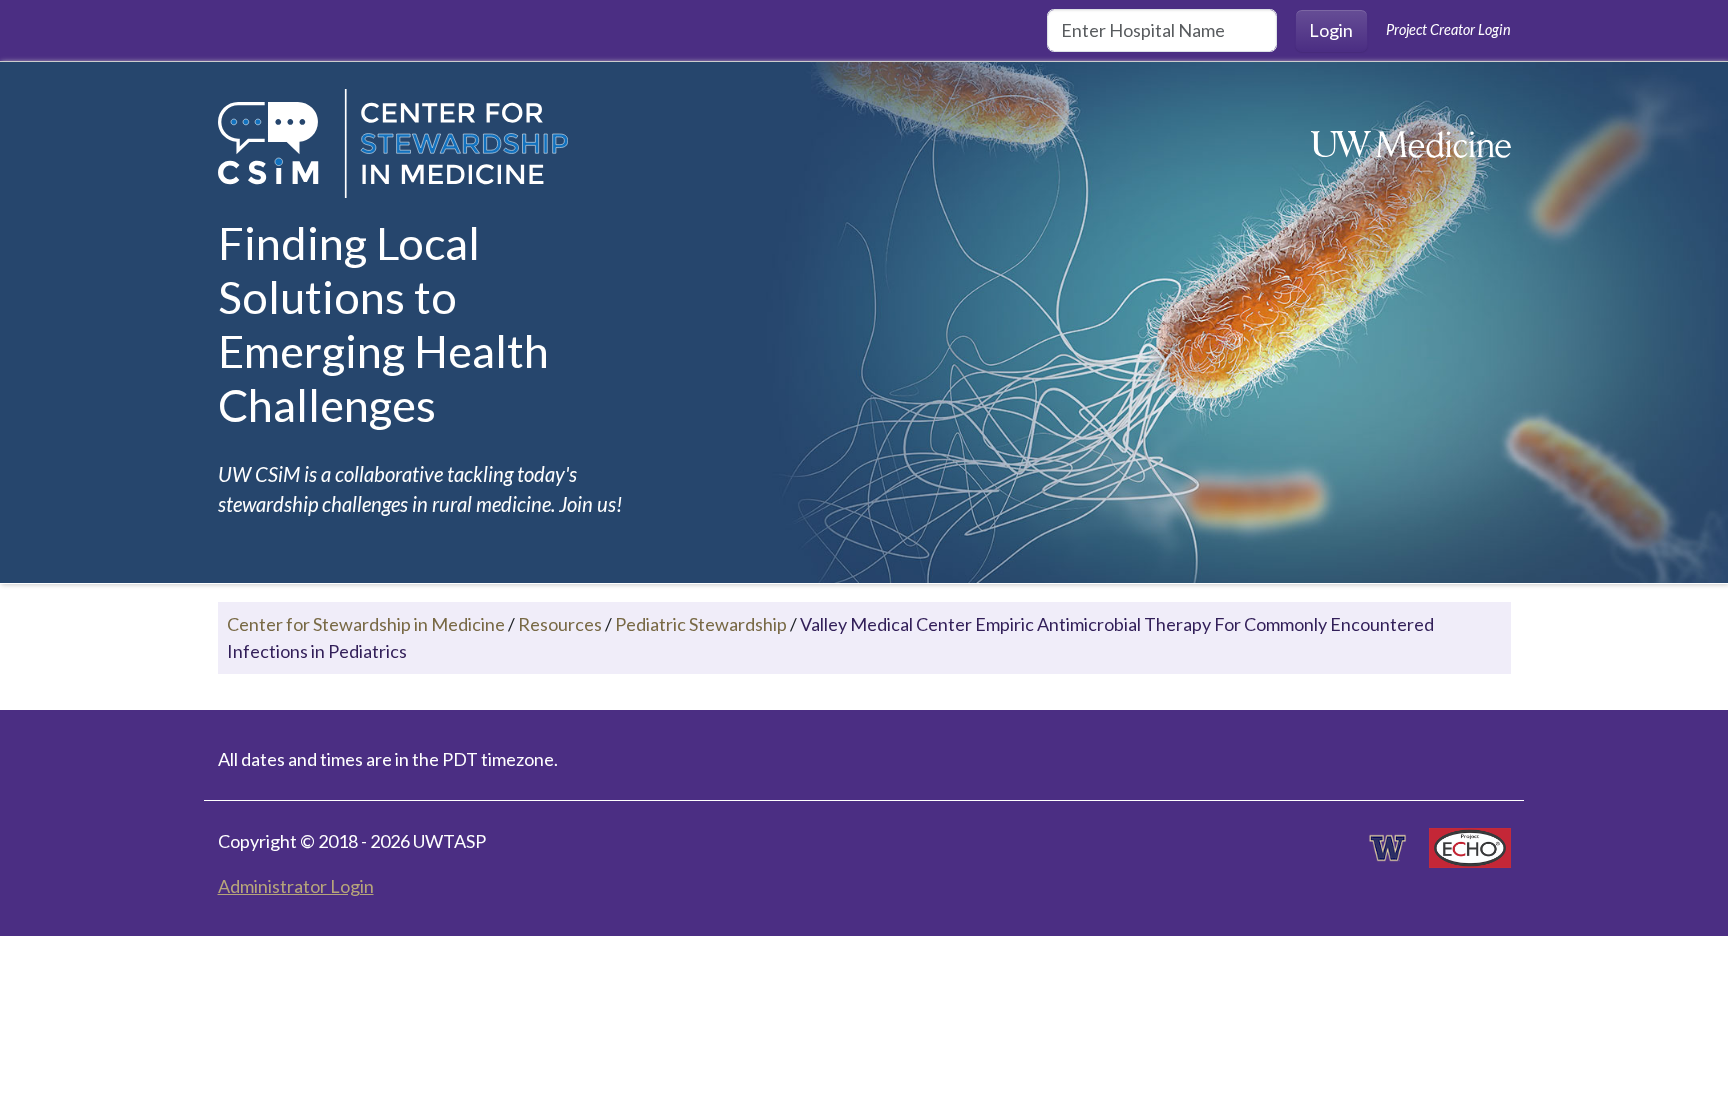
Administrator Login (296, 886)
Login (1331, 30)
